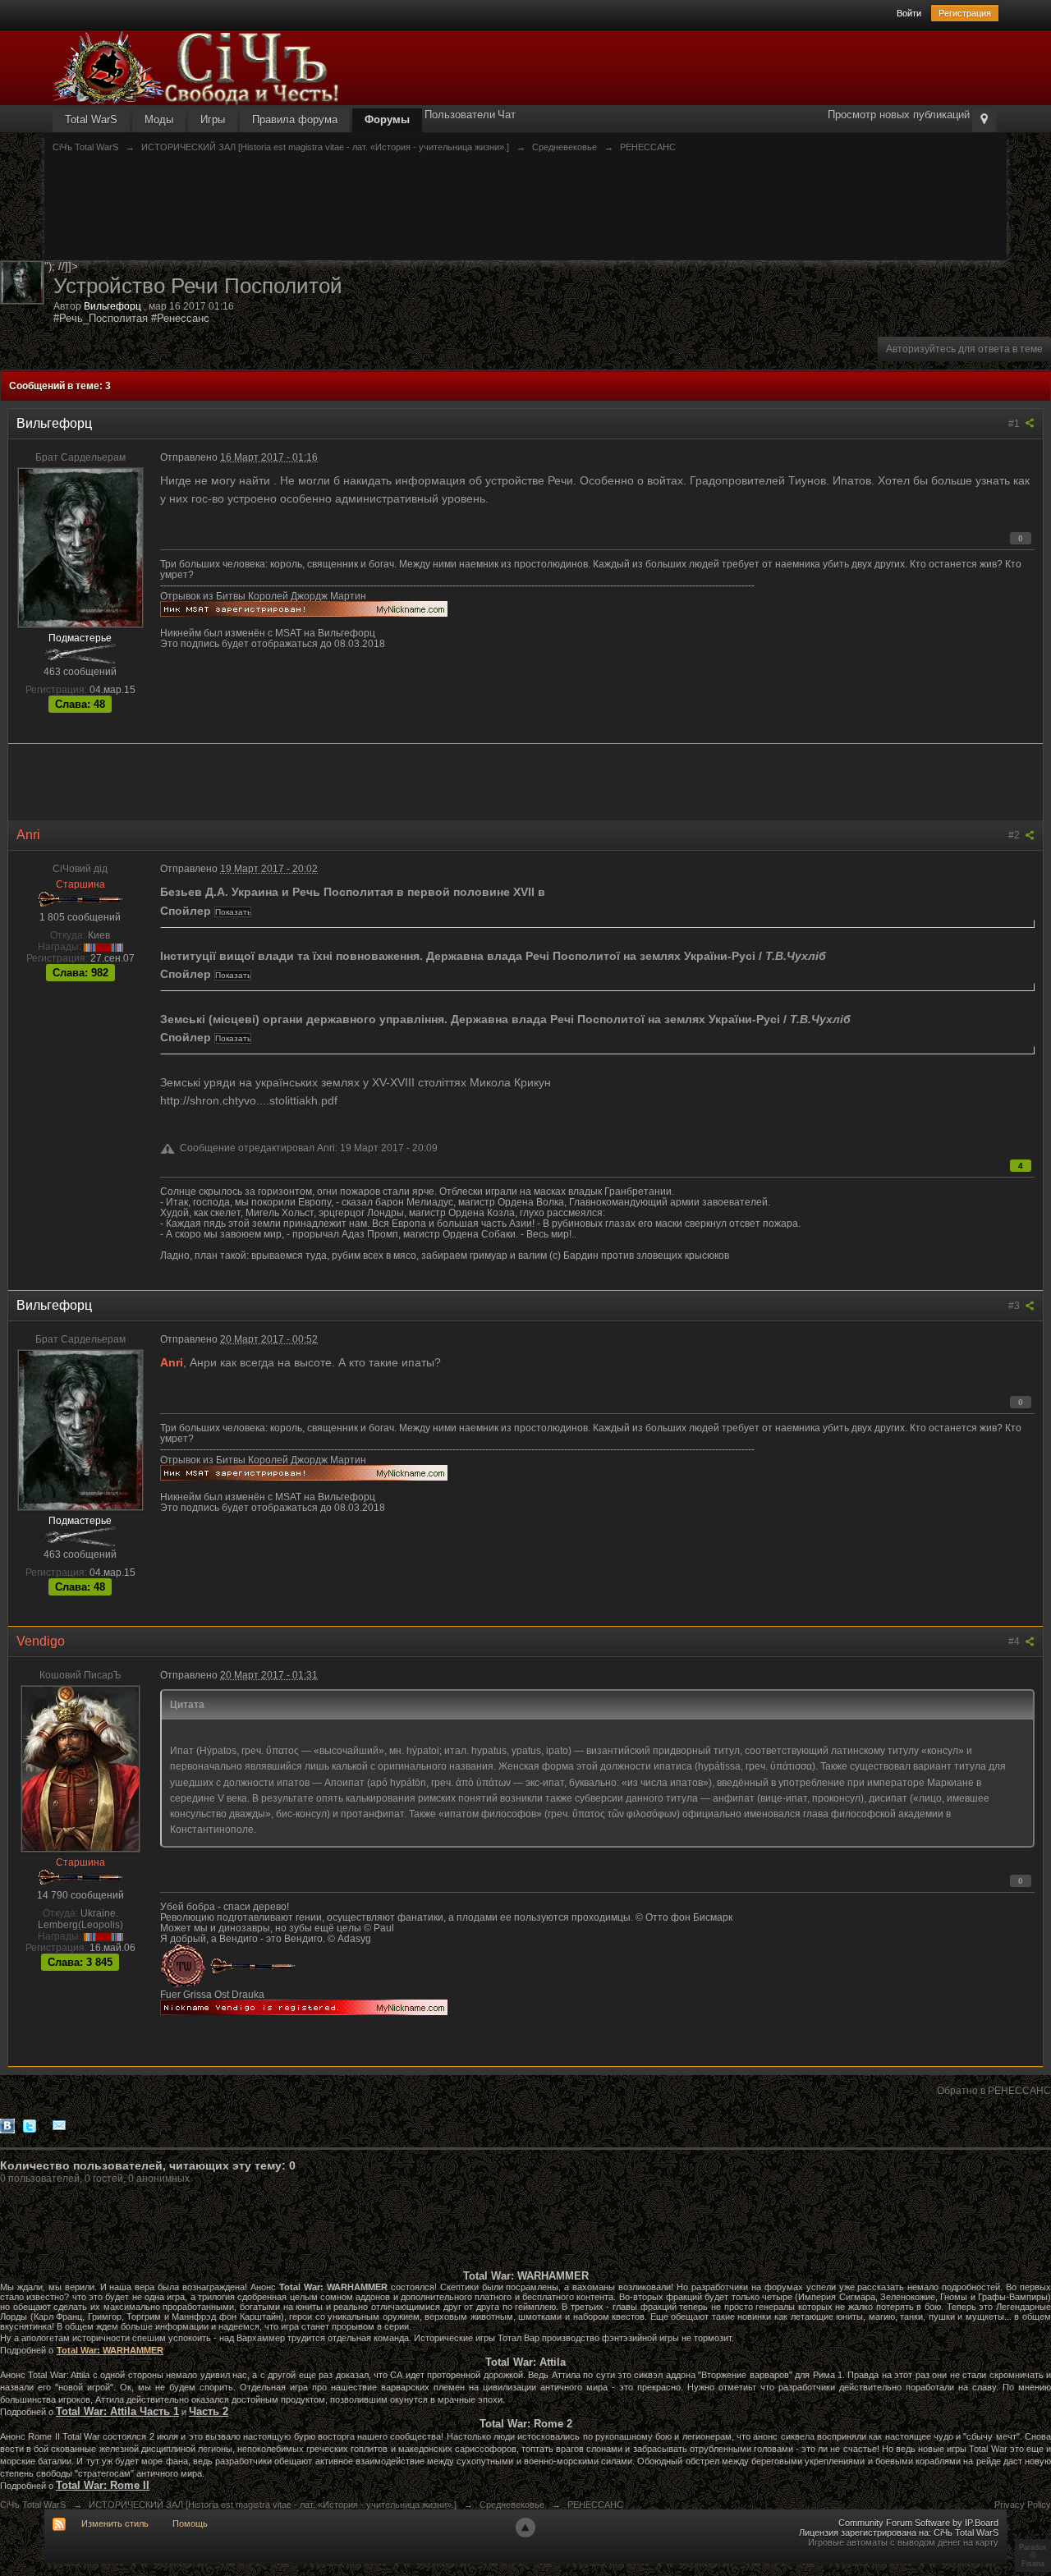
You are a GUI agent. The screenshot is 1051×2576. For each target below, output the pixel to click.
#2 (1015, 835)
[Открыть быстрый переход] (984, 120)
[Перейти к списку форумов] (196, 67)
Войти (909, 13)
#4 (1015, 1642)
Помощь (190, 2523)
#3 (1015, 1306)
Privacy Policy (1023, 2505)
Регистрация (965, 13)
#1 (1015, 424)
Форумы (387, 119)
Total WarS (91, 119)
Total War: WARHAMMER (110, 2350)
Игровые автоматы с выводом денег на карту (903, 2542)
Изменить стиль (115, 2523)
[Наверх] (525, 2528)
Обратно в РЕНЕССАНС (994, 2091)
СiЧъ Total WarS (33, 2505)
